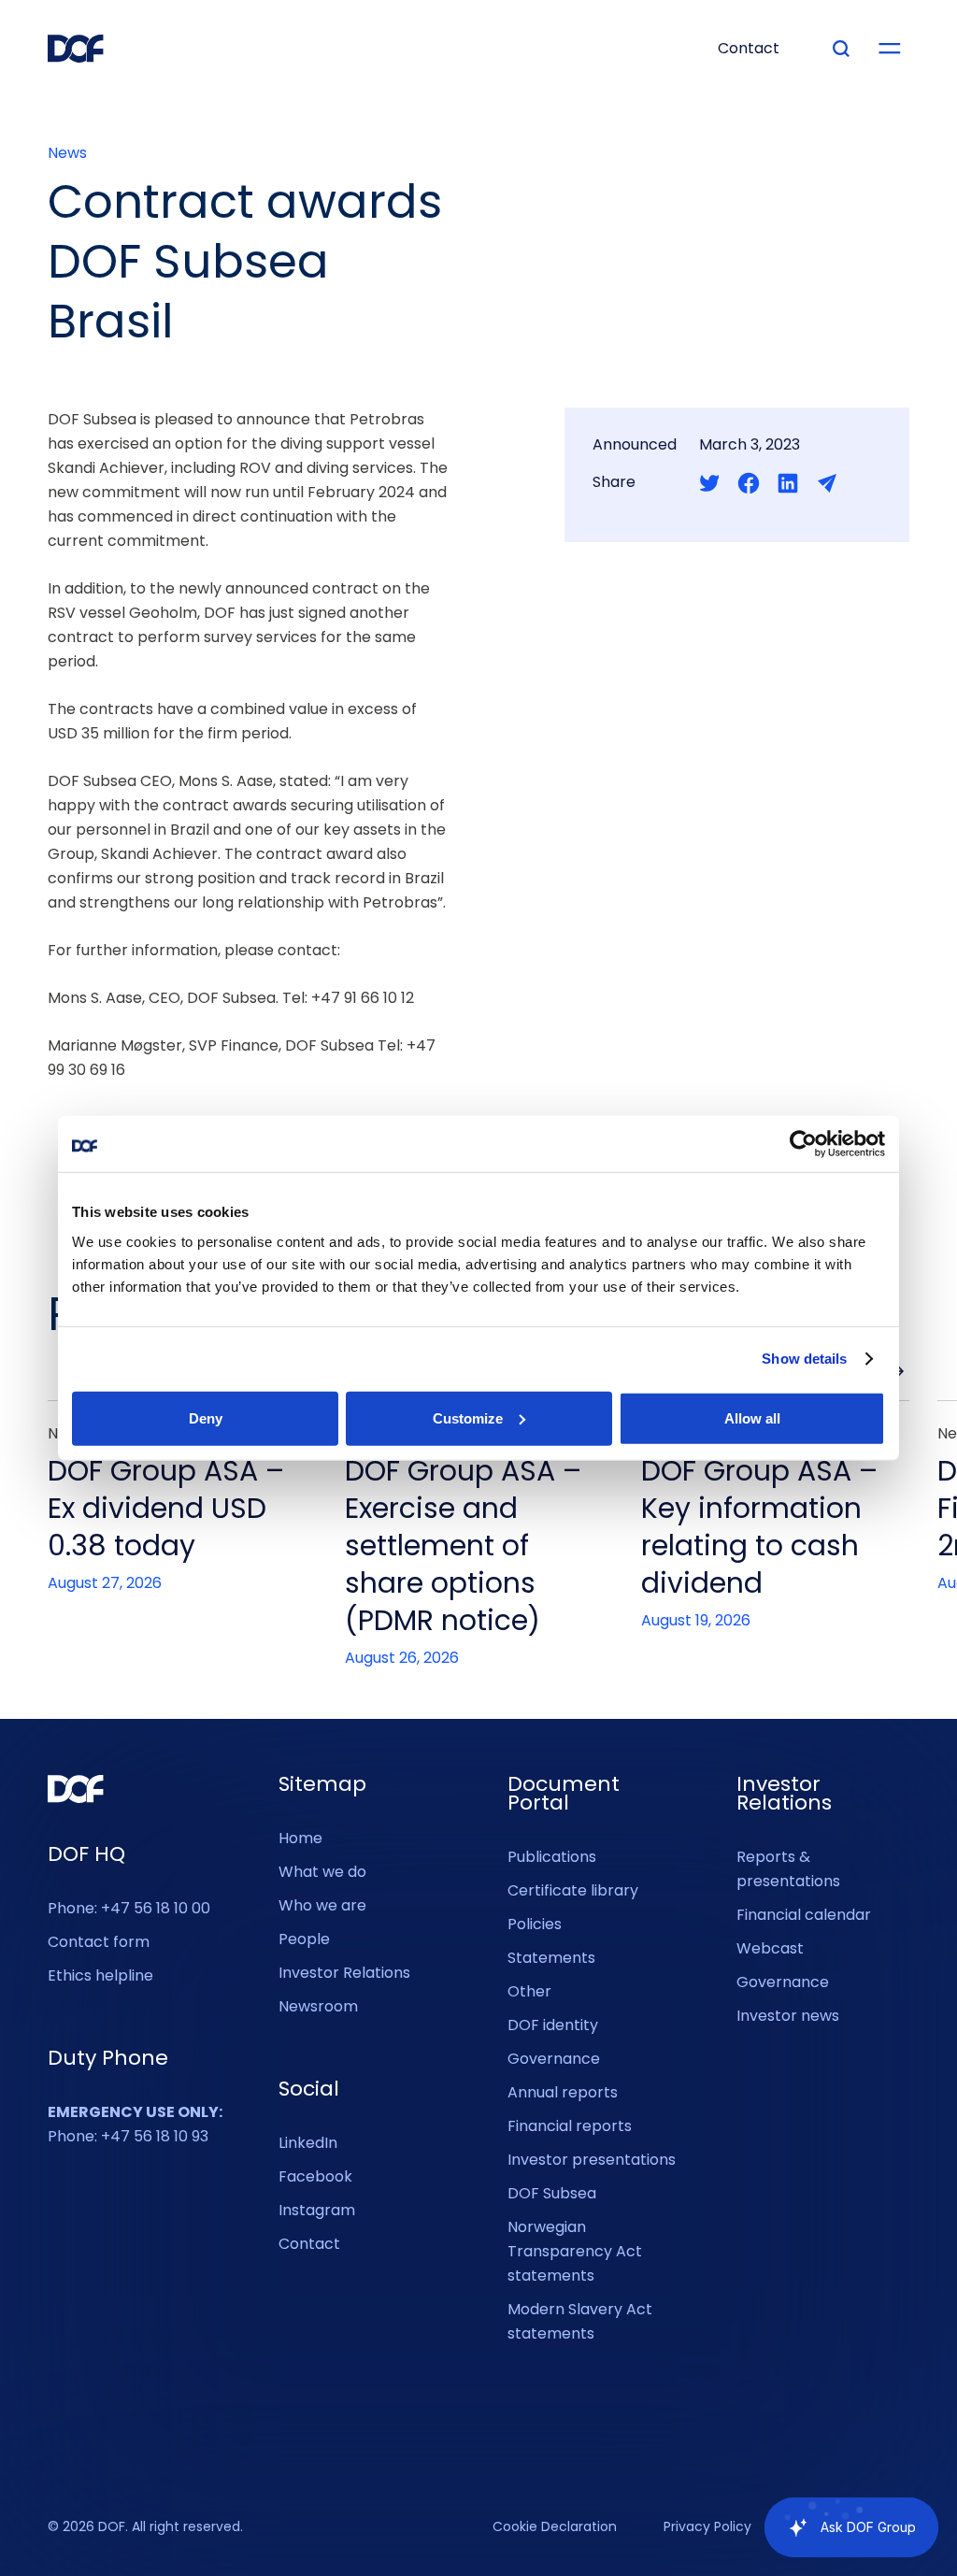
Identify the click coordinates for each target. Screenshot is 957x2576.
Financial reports (570, 2126)
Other (529, 1991)
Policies (535, 1924)
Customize (468, 1417)
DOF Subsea (552, 2193)
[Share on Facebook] (749, 483)
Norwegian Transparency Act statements (575, 2251)
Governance (554, 2059)
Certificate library (573, 1890)
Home (300, 1838)
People (304, 1939)
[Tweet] (709, 483)
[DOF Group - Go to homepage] (76, 49)
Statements (551, 1958)
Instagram (317, 2210)
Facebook (315, 2176)
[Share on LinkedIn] (788, 483)
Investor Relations (344, 1973)
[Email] (827, 483)
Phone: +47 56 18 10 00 (129, 1908)
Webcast (770, 1948)
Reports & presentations (788, 1869)
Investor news (788, 2016)
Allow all (752, 1417)
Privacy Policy (707, 2527)
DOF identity (553, 2025)
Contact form (99, 1942)
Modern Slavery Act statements (580, 2321)
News (67, 153)
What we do (322, 1872)
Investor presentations (592, 2160)
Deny (206, 1417)
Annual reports (563, 2092)
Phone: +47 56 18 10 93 (135, 2124)
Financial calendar (804, 1915)
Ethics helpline (100, 1975)
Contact (309, 2244)
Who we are (322, 1905)
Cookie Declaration (555, 2527)
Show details (804, 1359)
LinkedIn (308, 2143)
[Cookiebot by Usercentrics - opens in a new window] (803, 1144)
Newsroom (318, 2006)
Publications (552, 1857)
